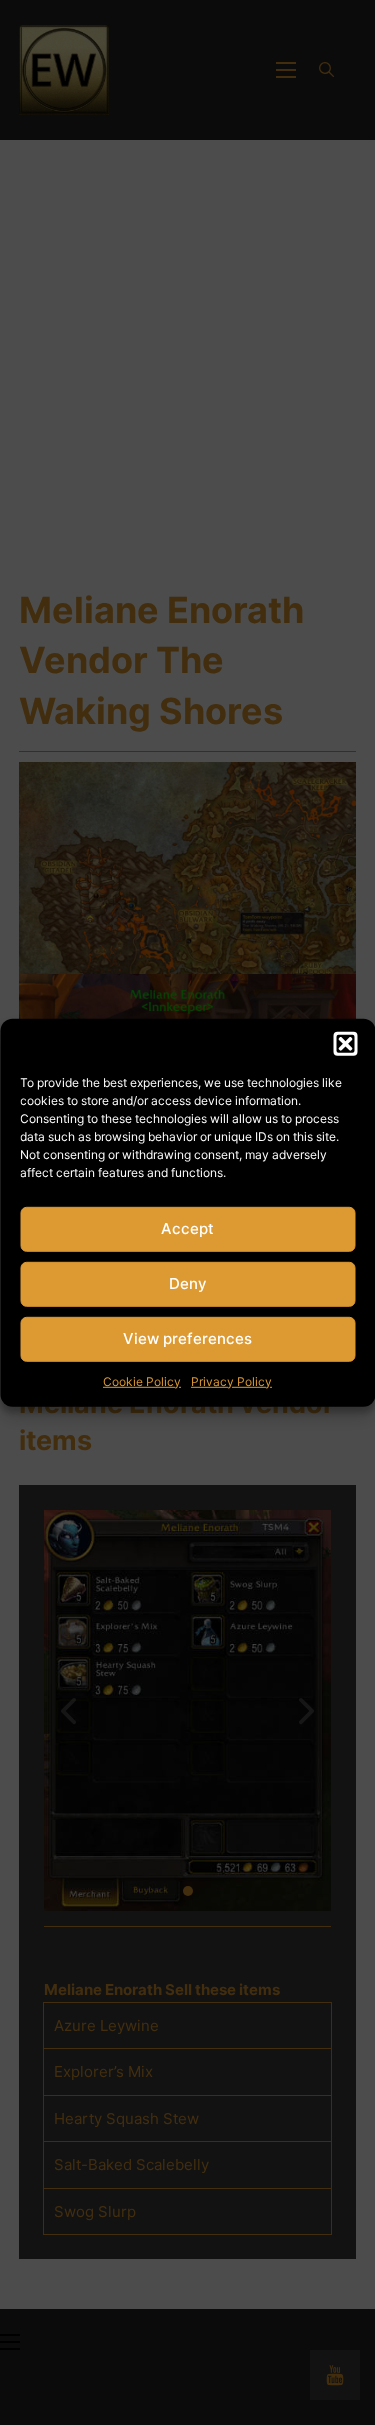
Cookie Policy (142, 1380)
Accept (187, 1228)
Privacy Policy (231, 1380)
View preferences (187, 1338)
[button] (345, 1043)
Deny (188, 1283)
